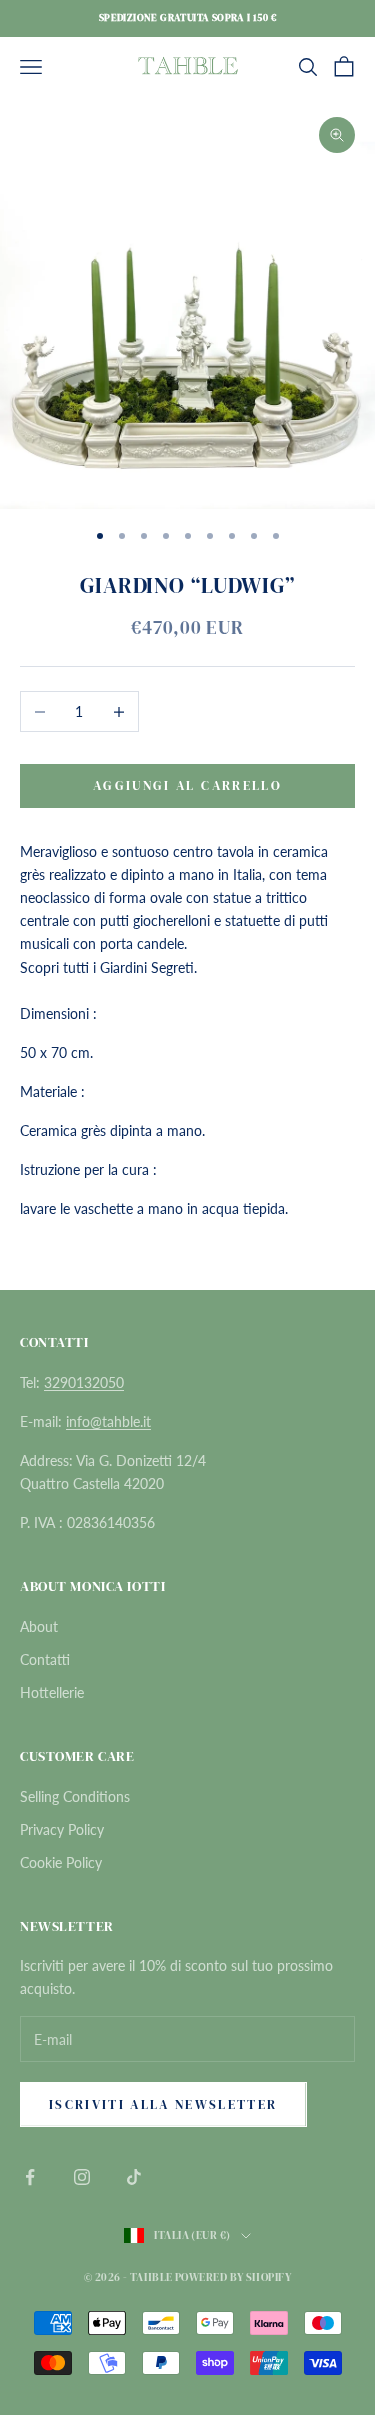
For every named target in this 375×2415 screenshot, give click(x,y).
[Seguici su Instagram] (82, 2177)
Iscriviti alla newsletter (163, 2104)
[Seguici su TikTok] (134, 2177)
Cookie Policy (61, 1862)
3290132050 (84, 1382)
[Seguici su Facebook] (30, 2177)
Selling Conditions (75, 1796)
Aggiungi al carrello (187, 785)
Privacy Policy (62, 1829)
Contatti (45, 1659)
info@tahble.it (108, 1421)
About (39, 1626)
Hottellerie (52, 1692)
